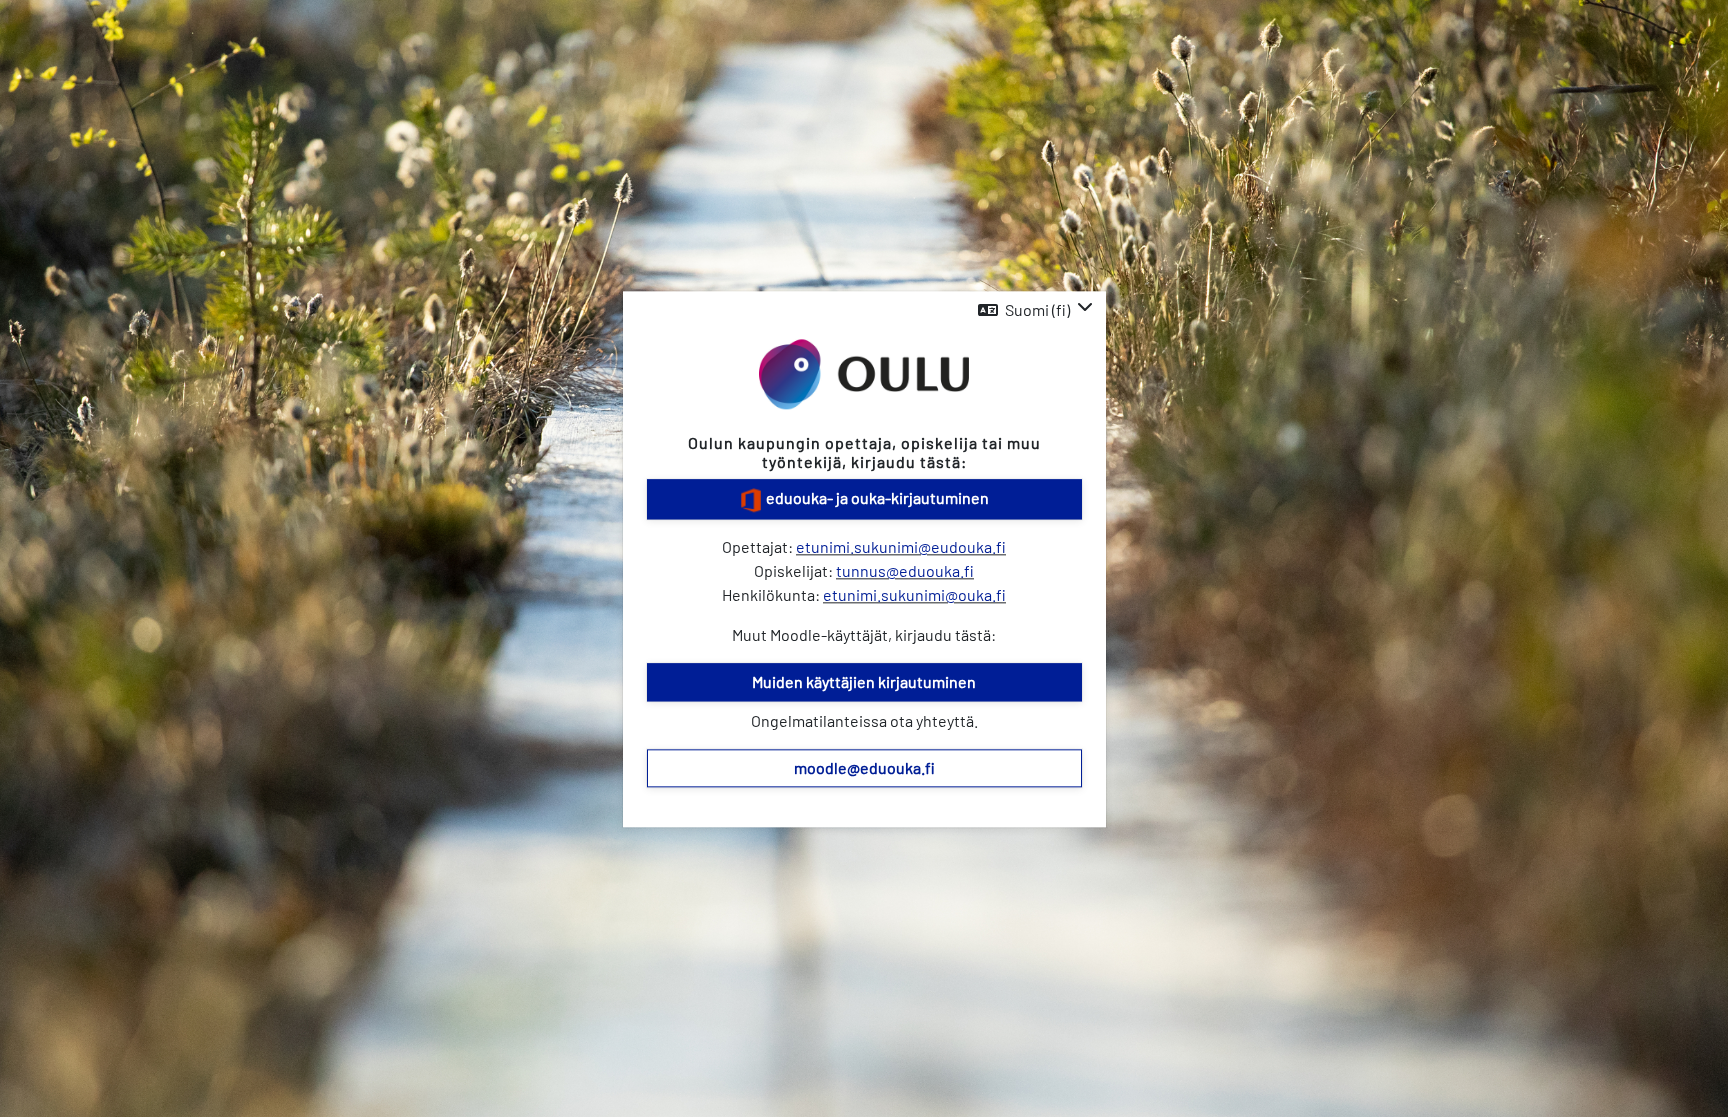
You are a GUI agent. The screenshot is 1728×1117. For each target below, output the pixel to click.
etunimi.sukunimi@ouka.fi (914, 594)
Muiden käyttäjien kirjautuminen (864, 681)
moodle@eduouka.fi (864, 767)
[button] (1035, 310)
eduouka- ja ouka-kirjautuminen (876, 497)
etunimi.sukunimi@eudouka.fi (901, 546)
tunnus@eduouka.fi (905, 570)
